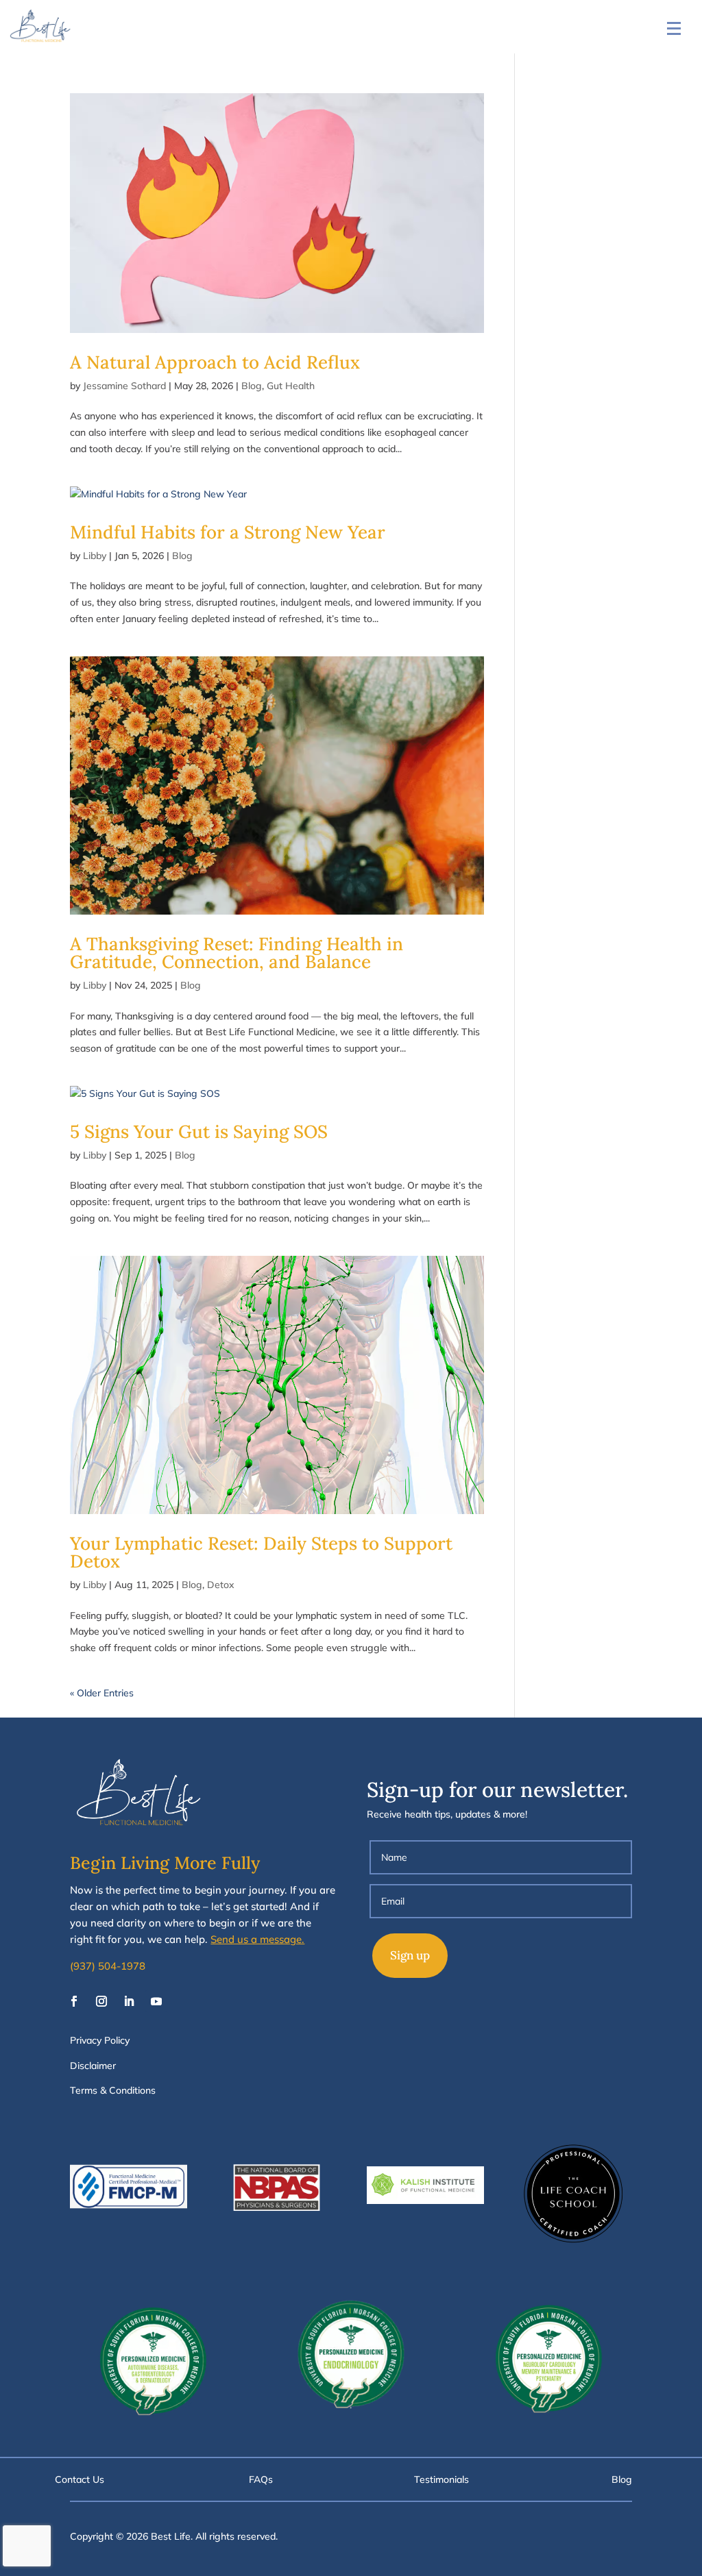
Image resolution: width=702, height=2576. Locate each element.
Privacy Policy (100, 2040)
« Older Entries (102, 1693)
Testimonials (441, 2479)
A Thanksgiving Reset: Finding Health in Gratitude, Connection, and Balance (237, 953)
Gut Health (291, 386)
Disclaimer (93, 2066)
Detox (221, 1585)
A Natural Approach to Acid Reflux (215, 362)
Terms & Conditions (113, 2090)
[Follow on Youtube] (156, 2001)
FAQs (261, 2479)
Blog (252, 386)
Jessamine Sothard (124, 386)
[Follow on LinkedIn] (129, 2001)
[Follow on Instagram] (101, 2001)
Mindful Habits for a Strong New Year (228, 532)
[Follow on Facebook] (74, 2001)
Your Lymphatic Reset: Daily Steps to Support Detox (261, 1552)
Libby (95, 556)
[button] (674, 28)
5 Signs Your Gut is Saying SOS (199, 1131)
